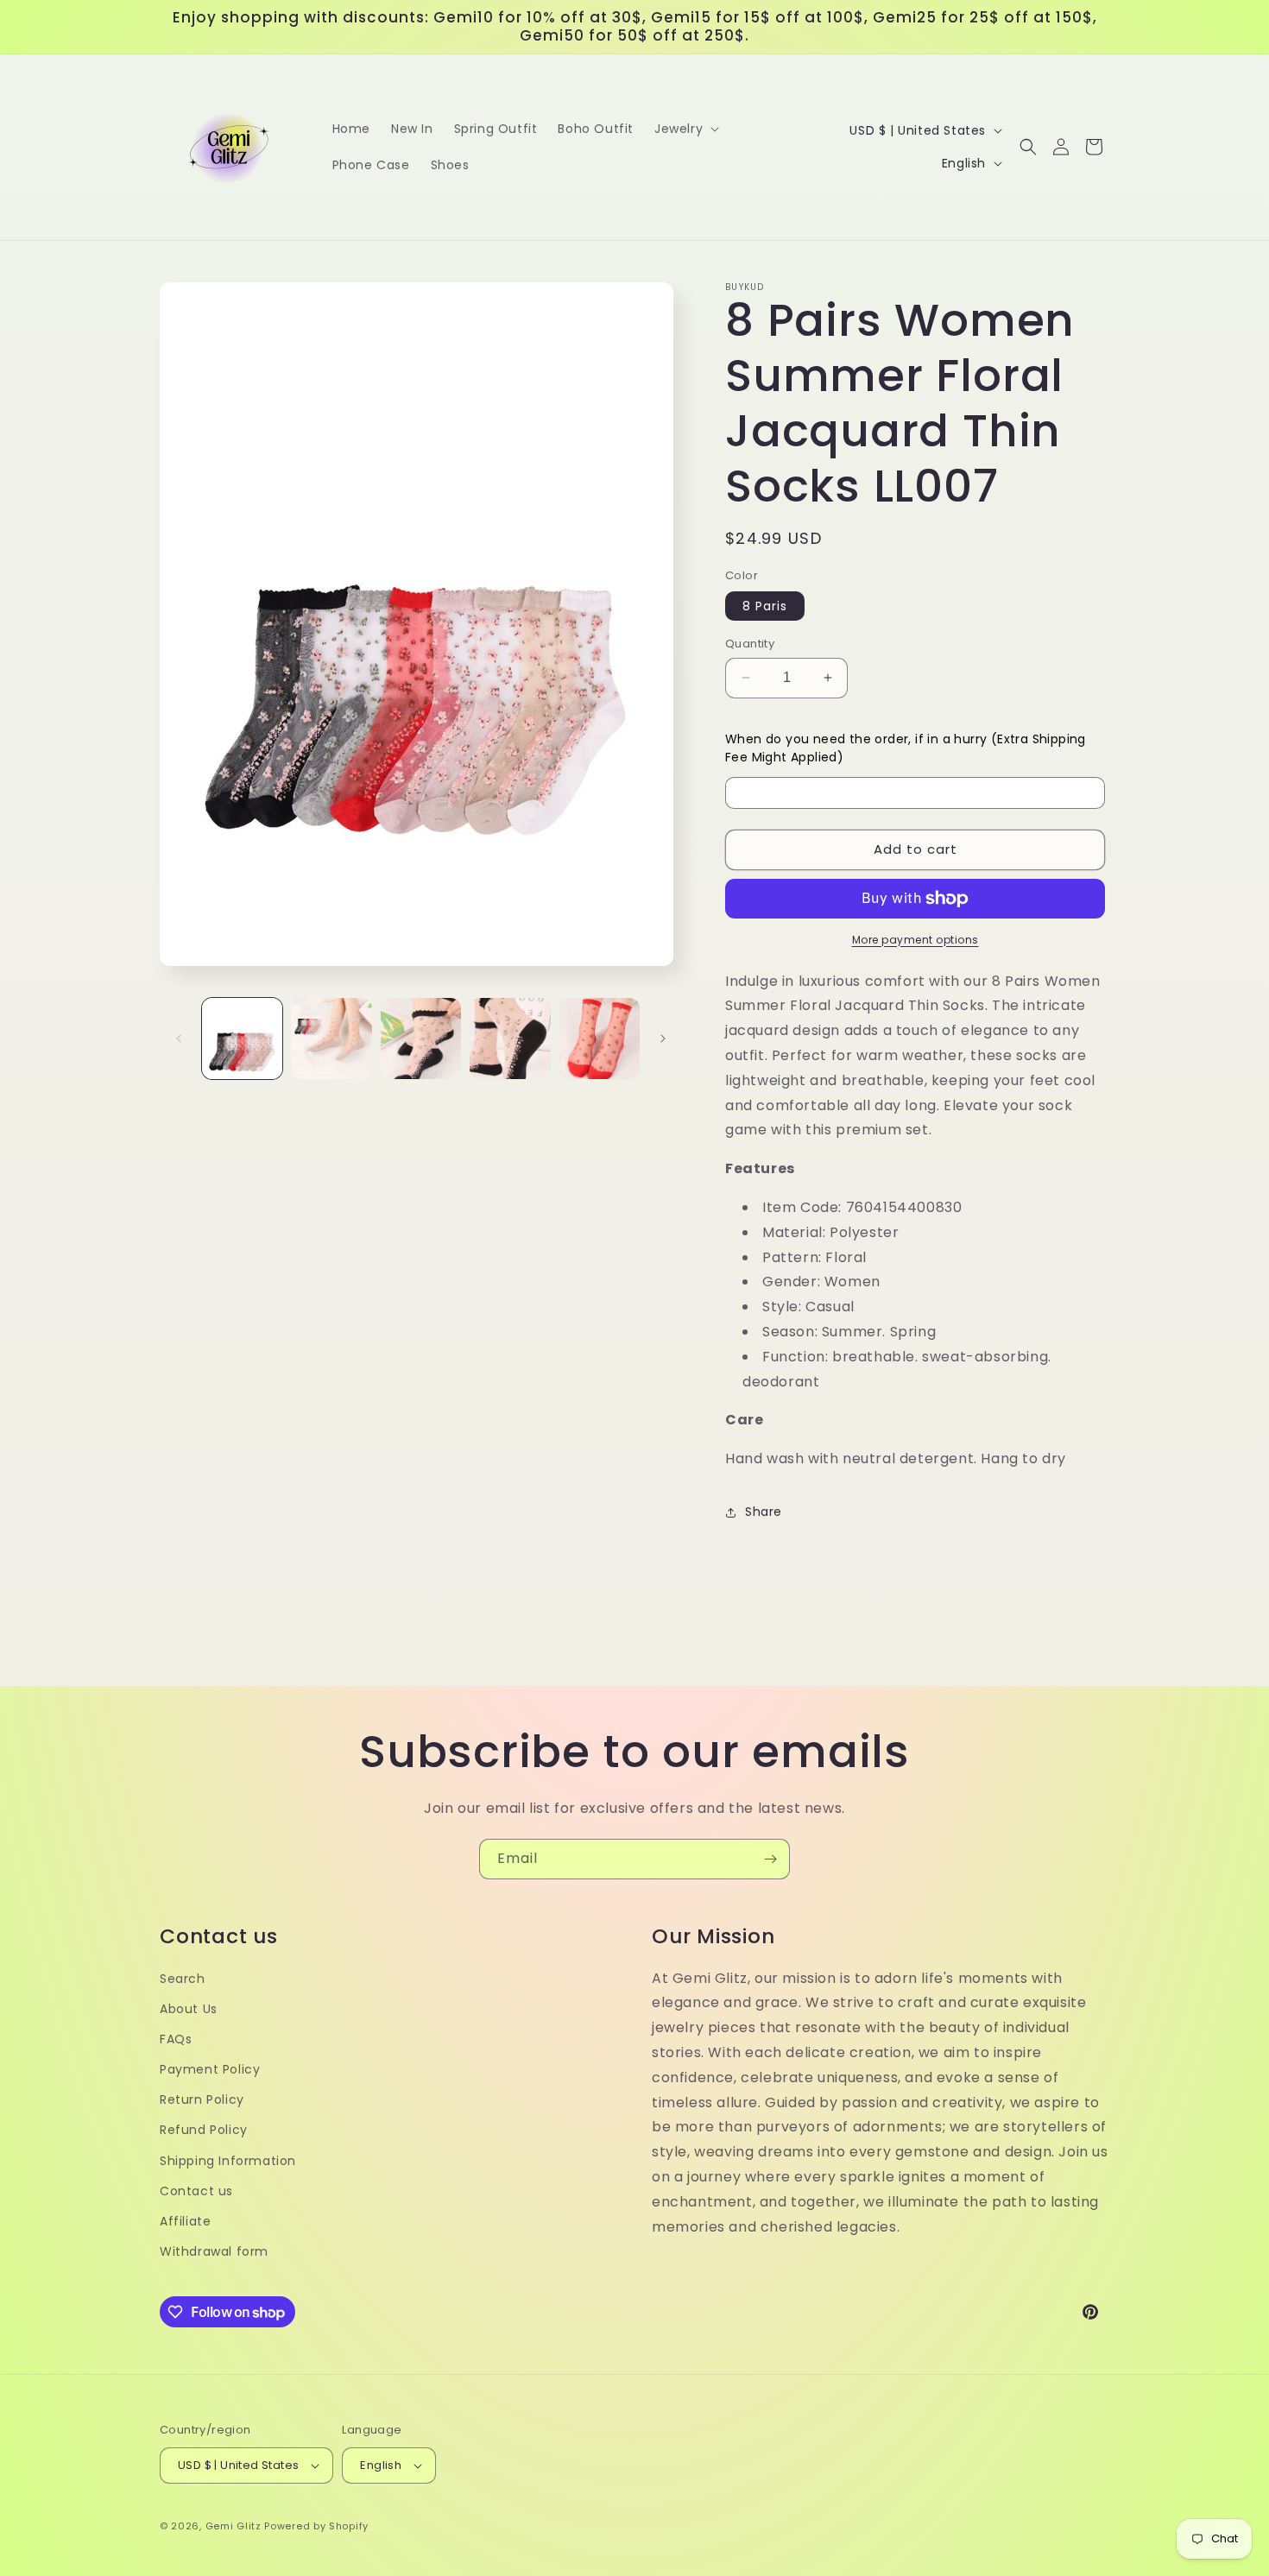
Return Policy (202, 2099)
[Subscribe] (770, 1859)
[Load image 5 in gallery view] (600, 1038)
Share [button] (764, 1512)
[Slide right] (663, 1039)
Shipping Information (228, 2161)
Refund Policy (204, 2130)
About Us (189, 2009)
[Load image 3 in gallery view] (421, 1038)
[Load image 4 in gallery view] (510, 1038)
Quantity (750, 644)
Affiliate (185, 2221)
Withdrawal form (214, 2251)
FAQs (176, 2039)
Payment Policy (210, 2069)
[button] (685, 129)
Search (183, 1979)
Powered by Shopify (316, 2526)
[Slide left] (179, 1039)
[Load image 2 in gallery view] (331, 1038)
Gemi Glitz (234, 2526)
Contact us (196, 2191)
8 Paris (765, 606)
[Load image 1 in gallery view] (242, 1038)
